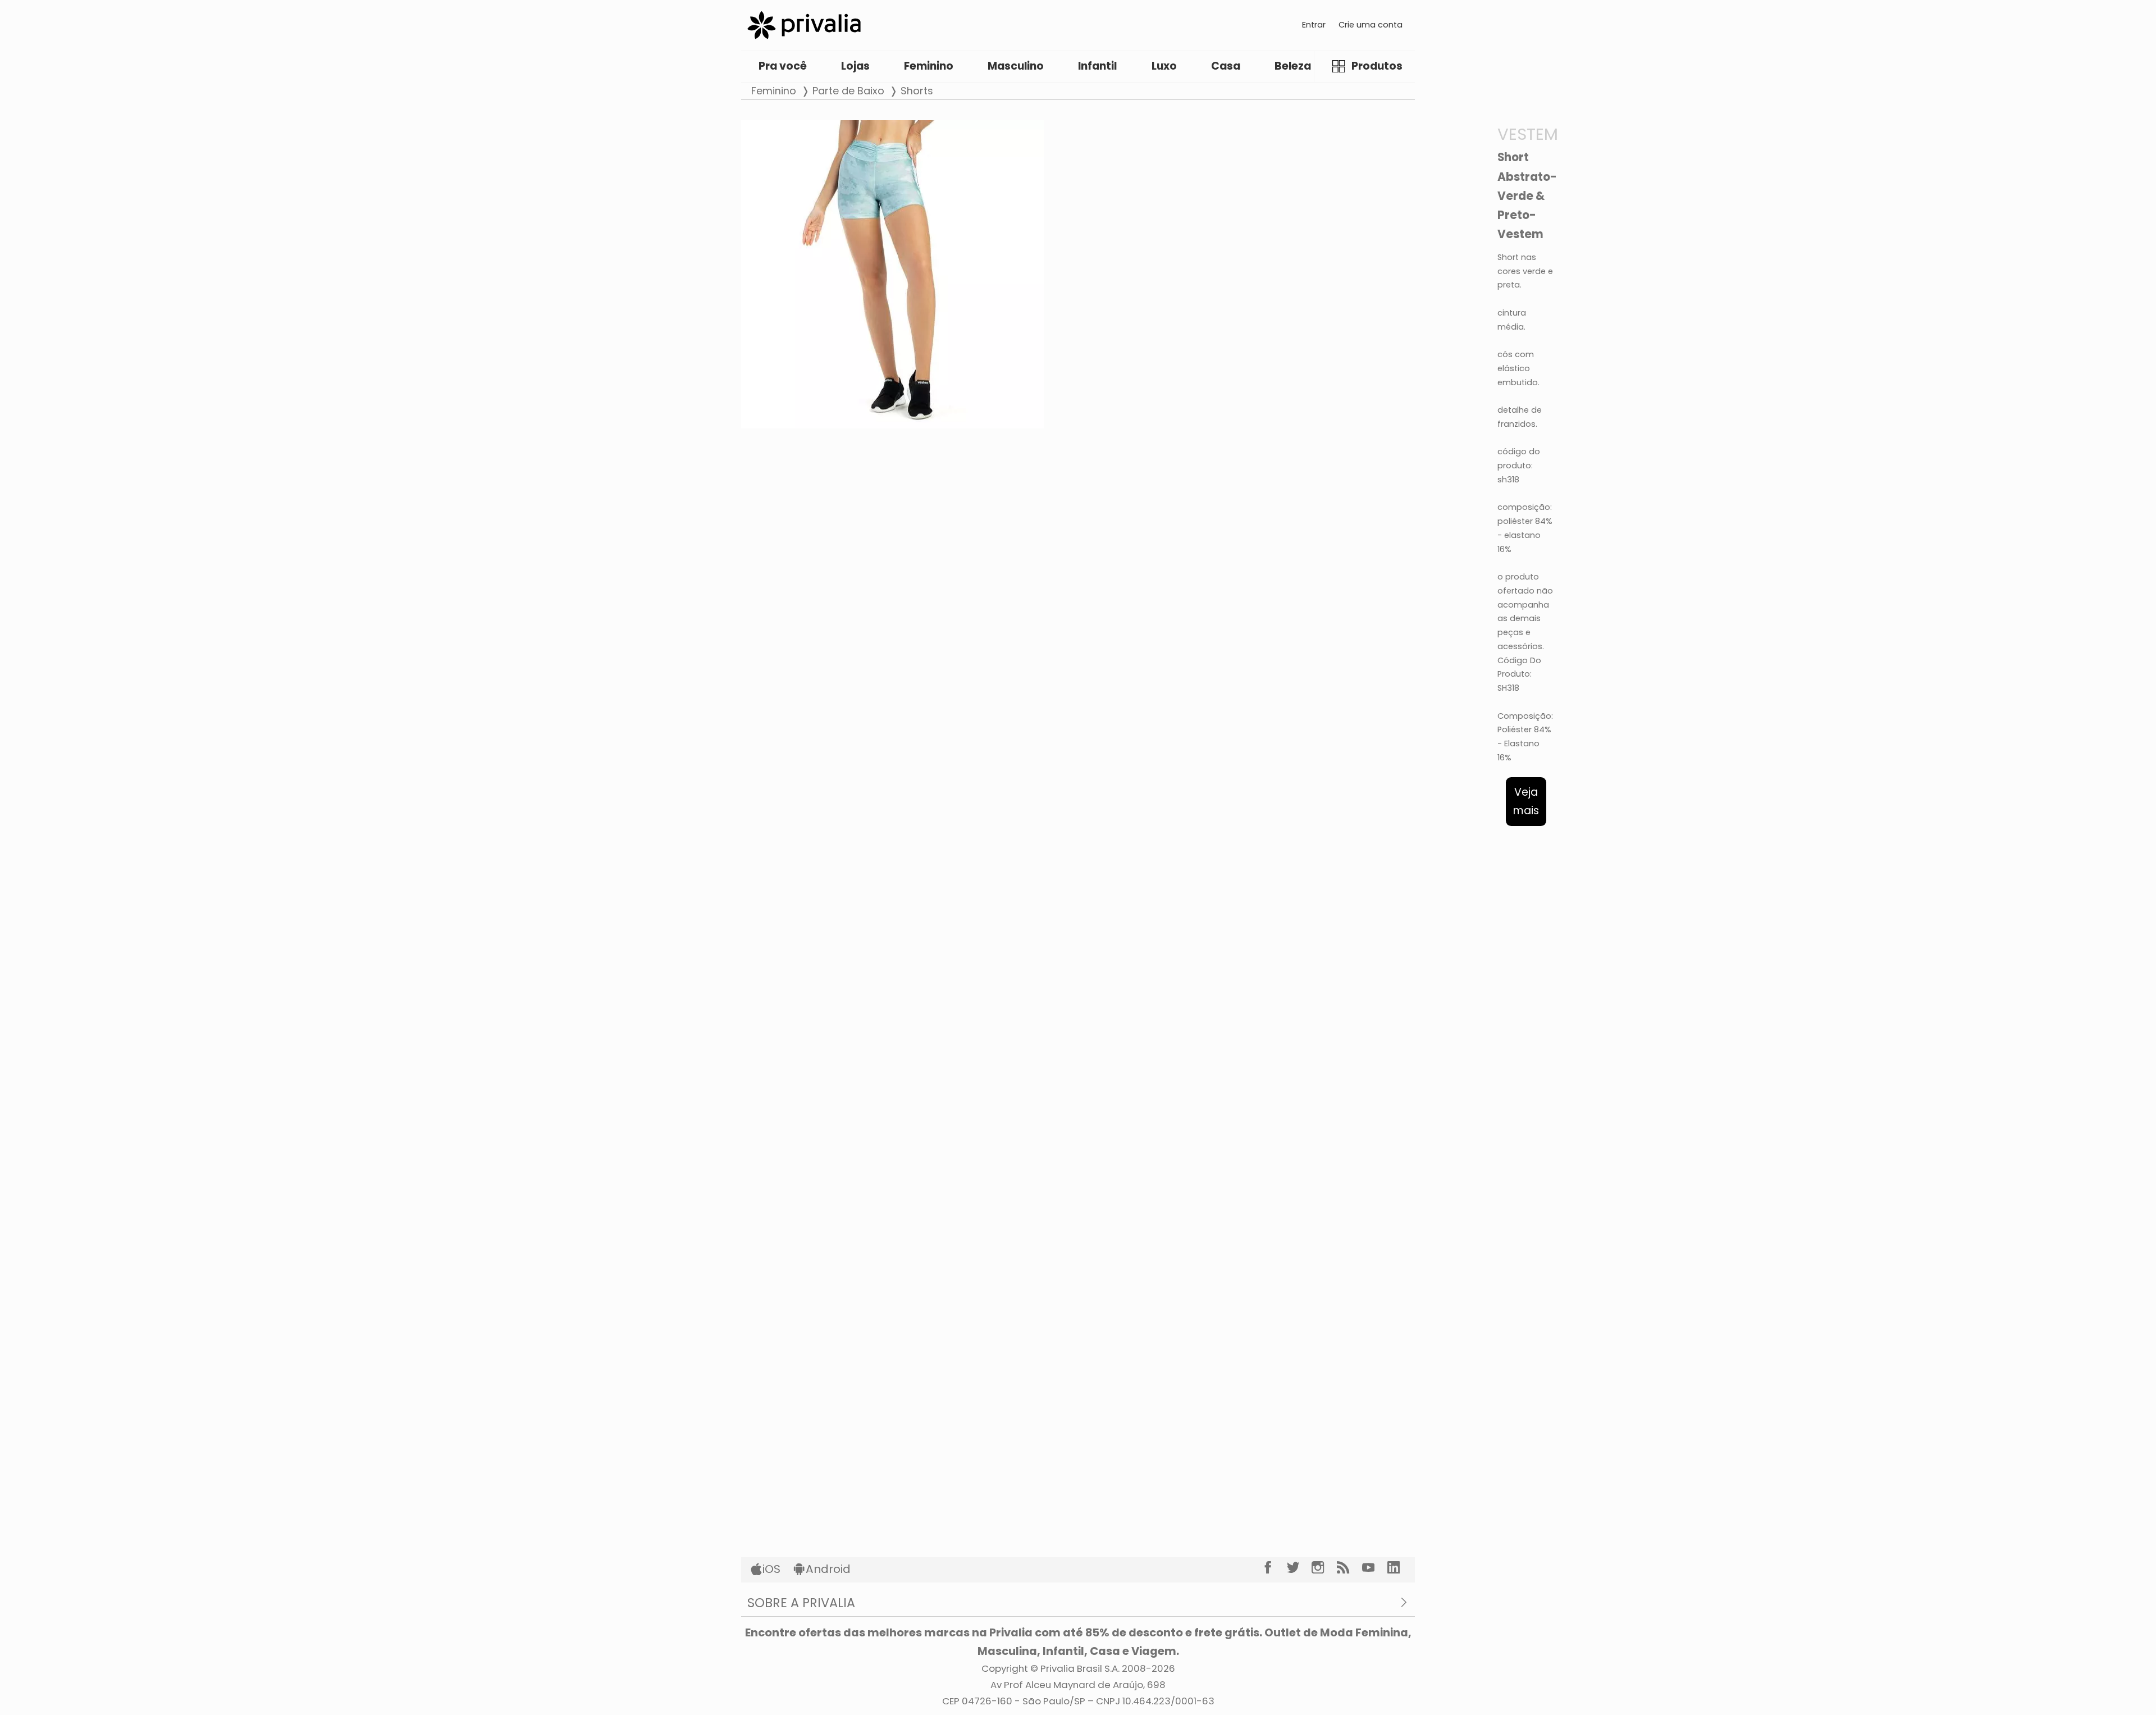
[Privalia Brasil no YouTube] (1375, 1567)
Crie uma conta (1371, 25)
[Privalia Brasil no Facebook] (1274, 1567)
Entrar (1314, 25)
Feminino (774, 91)
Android (828, 1569)
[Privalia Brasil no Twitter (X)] (1299, 1567)
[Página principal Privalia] (804, 25)
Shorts (917, 91)
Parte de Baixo (848, 91)
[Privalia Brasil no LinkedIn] (1400, 1567)
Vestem (1528, 134)
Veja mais (1526, 801)
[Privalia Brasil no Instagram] (1324, 1567)
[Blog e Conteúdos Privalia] (1349, 1567)
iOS (771, 1569)
